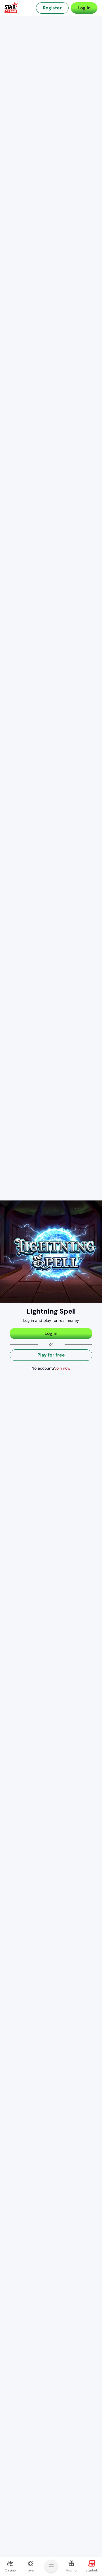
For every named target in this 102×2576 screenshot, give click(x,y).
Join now (62, 1368)
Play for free (51, 1355)
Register (52, 8)
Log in (84, 8)
